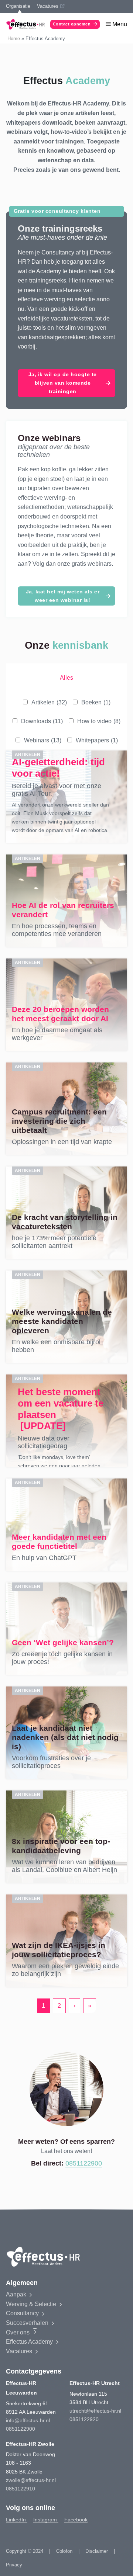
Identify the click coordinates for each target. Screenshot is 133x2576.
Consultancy (22, 2313)
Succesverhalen (27, 2323)
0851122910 (21, 2489)
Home (14, 39)
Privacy (14, 2565)
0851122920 (84, 2419)
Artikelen (49, 702)
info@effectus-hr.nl (28, 2420)
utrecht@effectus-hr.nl (95, 2411)
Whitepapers (97, 740)
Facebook (76, 2520)
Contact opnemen (72, 24)
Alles (66, 678)
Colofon (64, 2551)
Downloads (42, 721)
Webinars (43, 740)
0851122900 (84, 2163)
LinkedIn (17, 2520)
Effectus (29, 2342)
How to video (99, 721)
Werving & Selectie (31, 2304)
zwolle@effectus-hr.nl (31, 2480)
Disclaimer (97, 2551)
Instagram (46, 2520)
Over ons (18, 2332)
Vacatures (48, 6)
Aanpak (16, 2294)
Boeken (96, 702)
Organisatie (18, 6)
